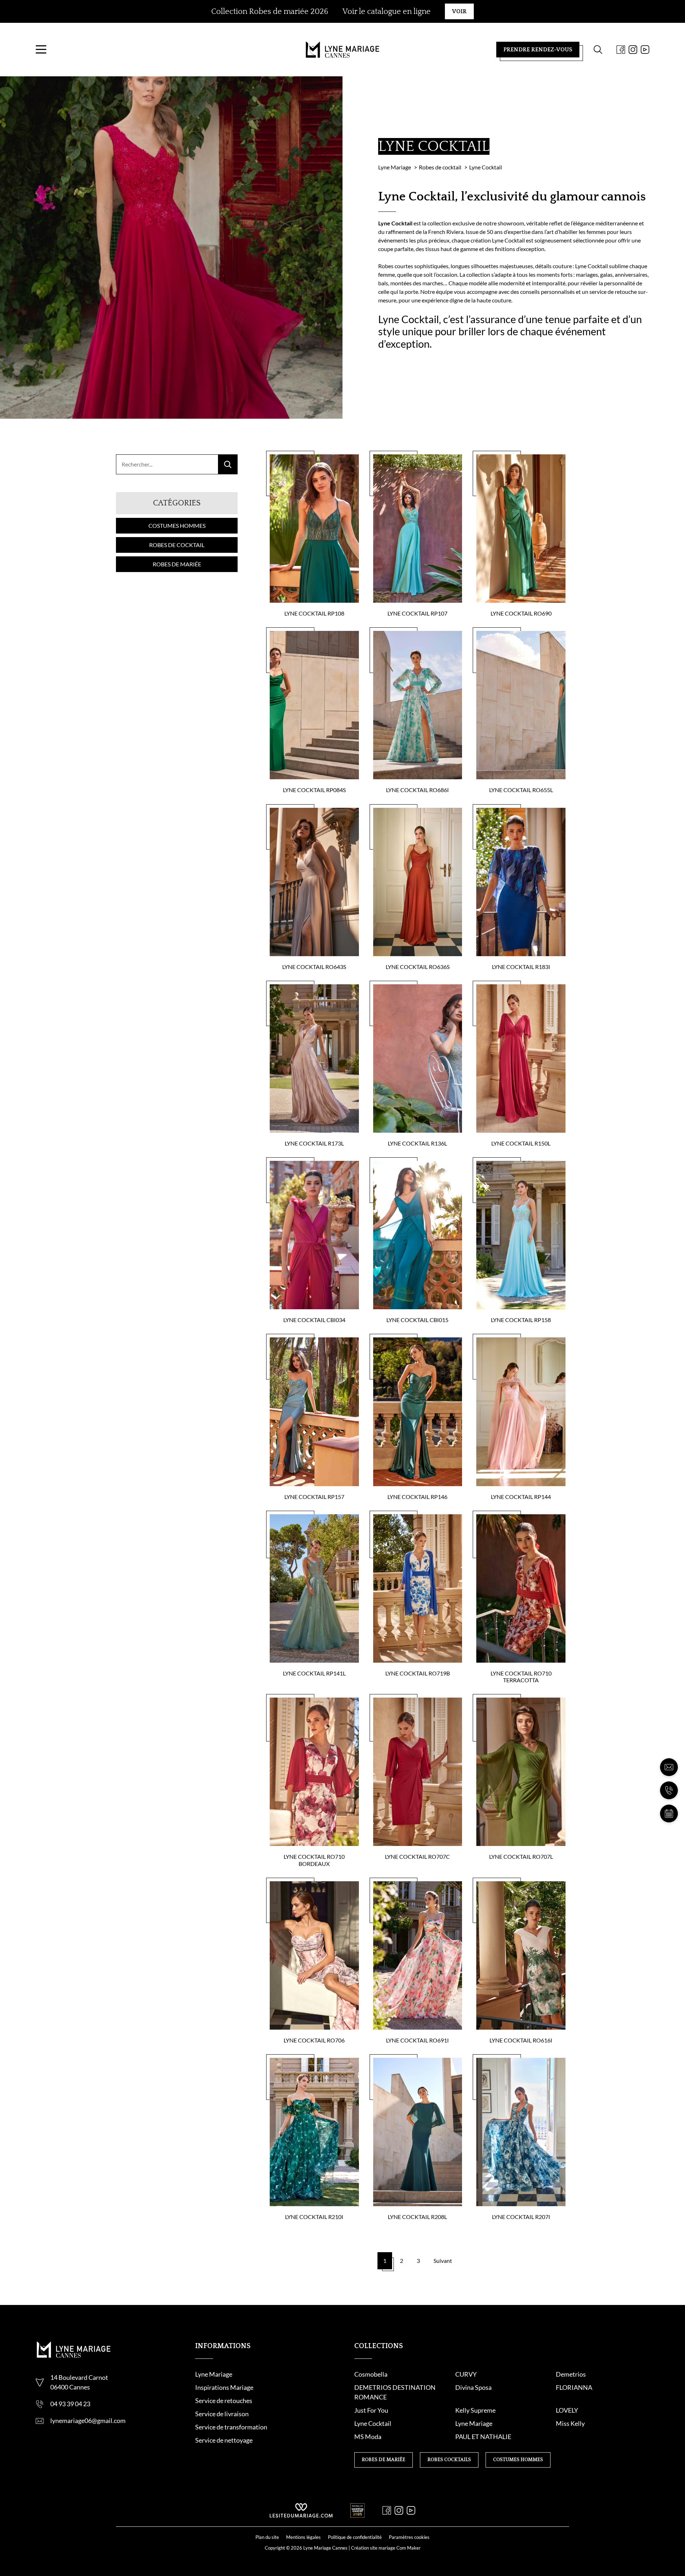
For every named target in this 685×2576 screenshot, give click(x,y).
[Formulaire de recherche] (598, 50)
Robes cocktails (449, 2460)
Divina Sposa (473, 2387)
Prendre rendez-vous (538, 50)
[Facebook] (621, 50)
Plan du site (267, 2537)
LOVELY (567, 2410)
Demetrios (571, 2374)
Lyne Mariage (214, 2374)
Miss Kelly (570, 2423)
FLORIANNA (574, 2387)
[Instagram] (633, 50)
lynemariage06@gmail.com (88, 2421)
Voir (459, 11)
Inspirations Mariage (224, 2387)
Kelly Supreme (475, 2410)
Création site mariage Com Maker (386, 2548)
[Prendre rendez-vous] (669, 1814)
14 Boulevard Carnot (79, 2377)
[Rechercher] (228, 464)
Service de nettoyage (224, 2440)
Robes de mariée (177, 564)
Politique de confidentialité (355, 2537)
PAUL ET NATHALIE (483, 2437)
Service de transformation (231, 2427)
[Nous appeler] (669, 1790)
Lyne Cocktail (373, 2423)
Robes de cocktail (177, 545)
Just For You (371, 2410)
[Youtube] (645, 50)
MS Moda (368, 2437)
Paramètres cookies (409, 2537)
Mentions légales (303, 2537)
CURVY (466, 2374)
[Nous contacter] (669, 1767)
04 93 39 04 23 (70, 2404)
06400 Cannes (70, 2387)
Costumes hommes (177, 526)
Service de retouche (222, 2401)
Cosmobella (371, 2374)
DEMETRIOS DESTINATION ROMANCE (395, 2392)
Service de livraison (222, 2414)
